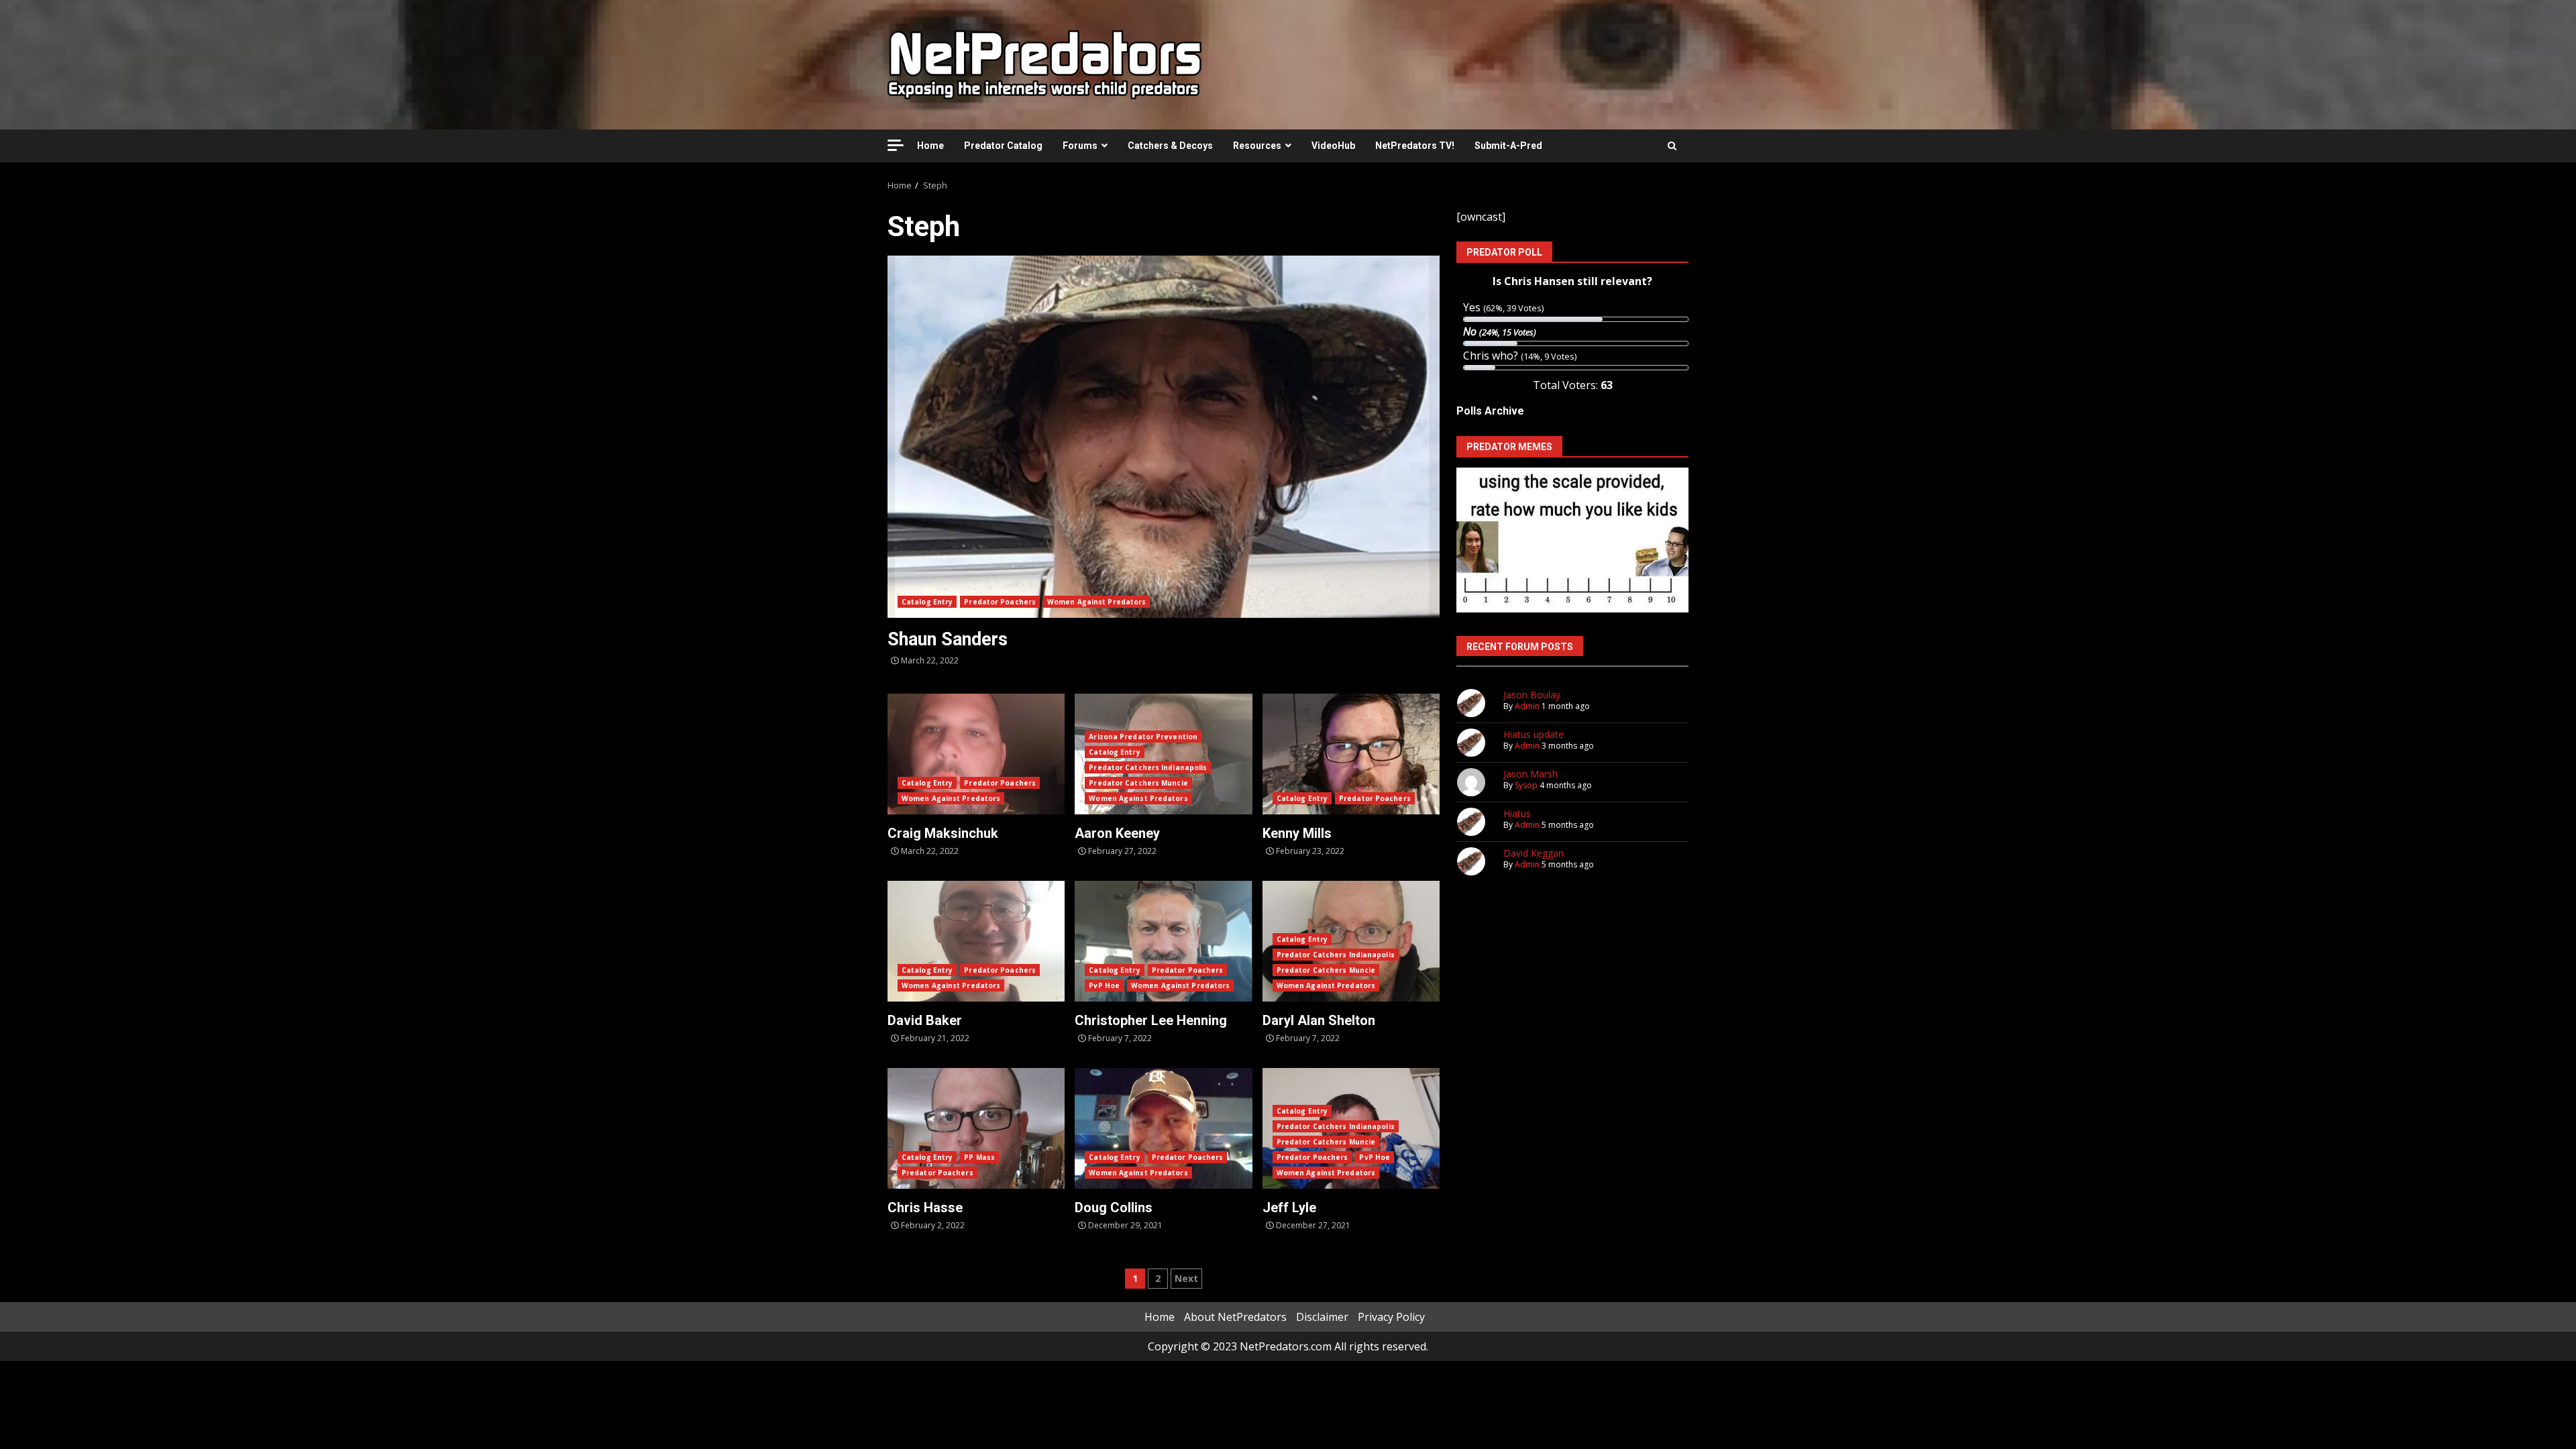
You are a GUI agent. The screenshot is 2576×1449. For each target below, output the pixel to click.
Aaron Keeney (1117, 833)
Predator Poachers (1000, 602)
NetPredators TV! (1415, 146)
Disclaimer (1322, 1317)
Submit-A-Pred (1508, 146)
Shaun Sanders (1164, 437)
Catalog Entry (927, 602)
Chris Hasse (976, 1128)
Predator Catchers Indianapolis (1148, 767)
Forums (1080, 146)
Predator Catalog (1003, 146)
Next (1186, 1278)
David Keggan (1534, 853)
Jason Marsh (1531, 774)
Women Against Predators (1096, 602)
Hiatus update (1534, 734)
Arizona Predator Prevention (1143, 737)
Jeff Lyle (1289, 1207)
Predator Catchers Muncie (1138, 783)
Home (930, 146)
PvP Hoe (1104, 985)
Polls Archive (1490, 411)
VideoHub (1333, 146)
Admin (1527, 706)
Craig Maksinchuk (976, 754)
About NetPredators (1235, 1317)
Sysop (1526, 785)
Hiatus (1517, 813)
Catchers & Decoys (1170, 146)
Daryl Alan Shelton (1319, 1020)
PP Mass (979, 1157)
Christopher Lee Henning (1163, 941)
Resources (1257, 146)
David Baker (976, 941)
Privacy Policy (1391, 1317)
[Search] (1672, 146)
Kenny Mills (1351, 754)
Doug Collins (1163, 1128)
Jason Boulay (1532, 695)
